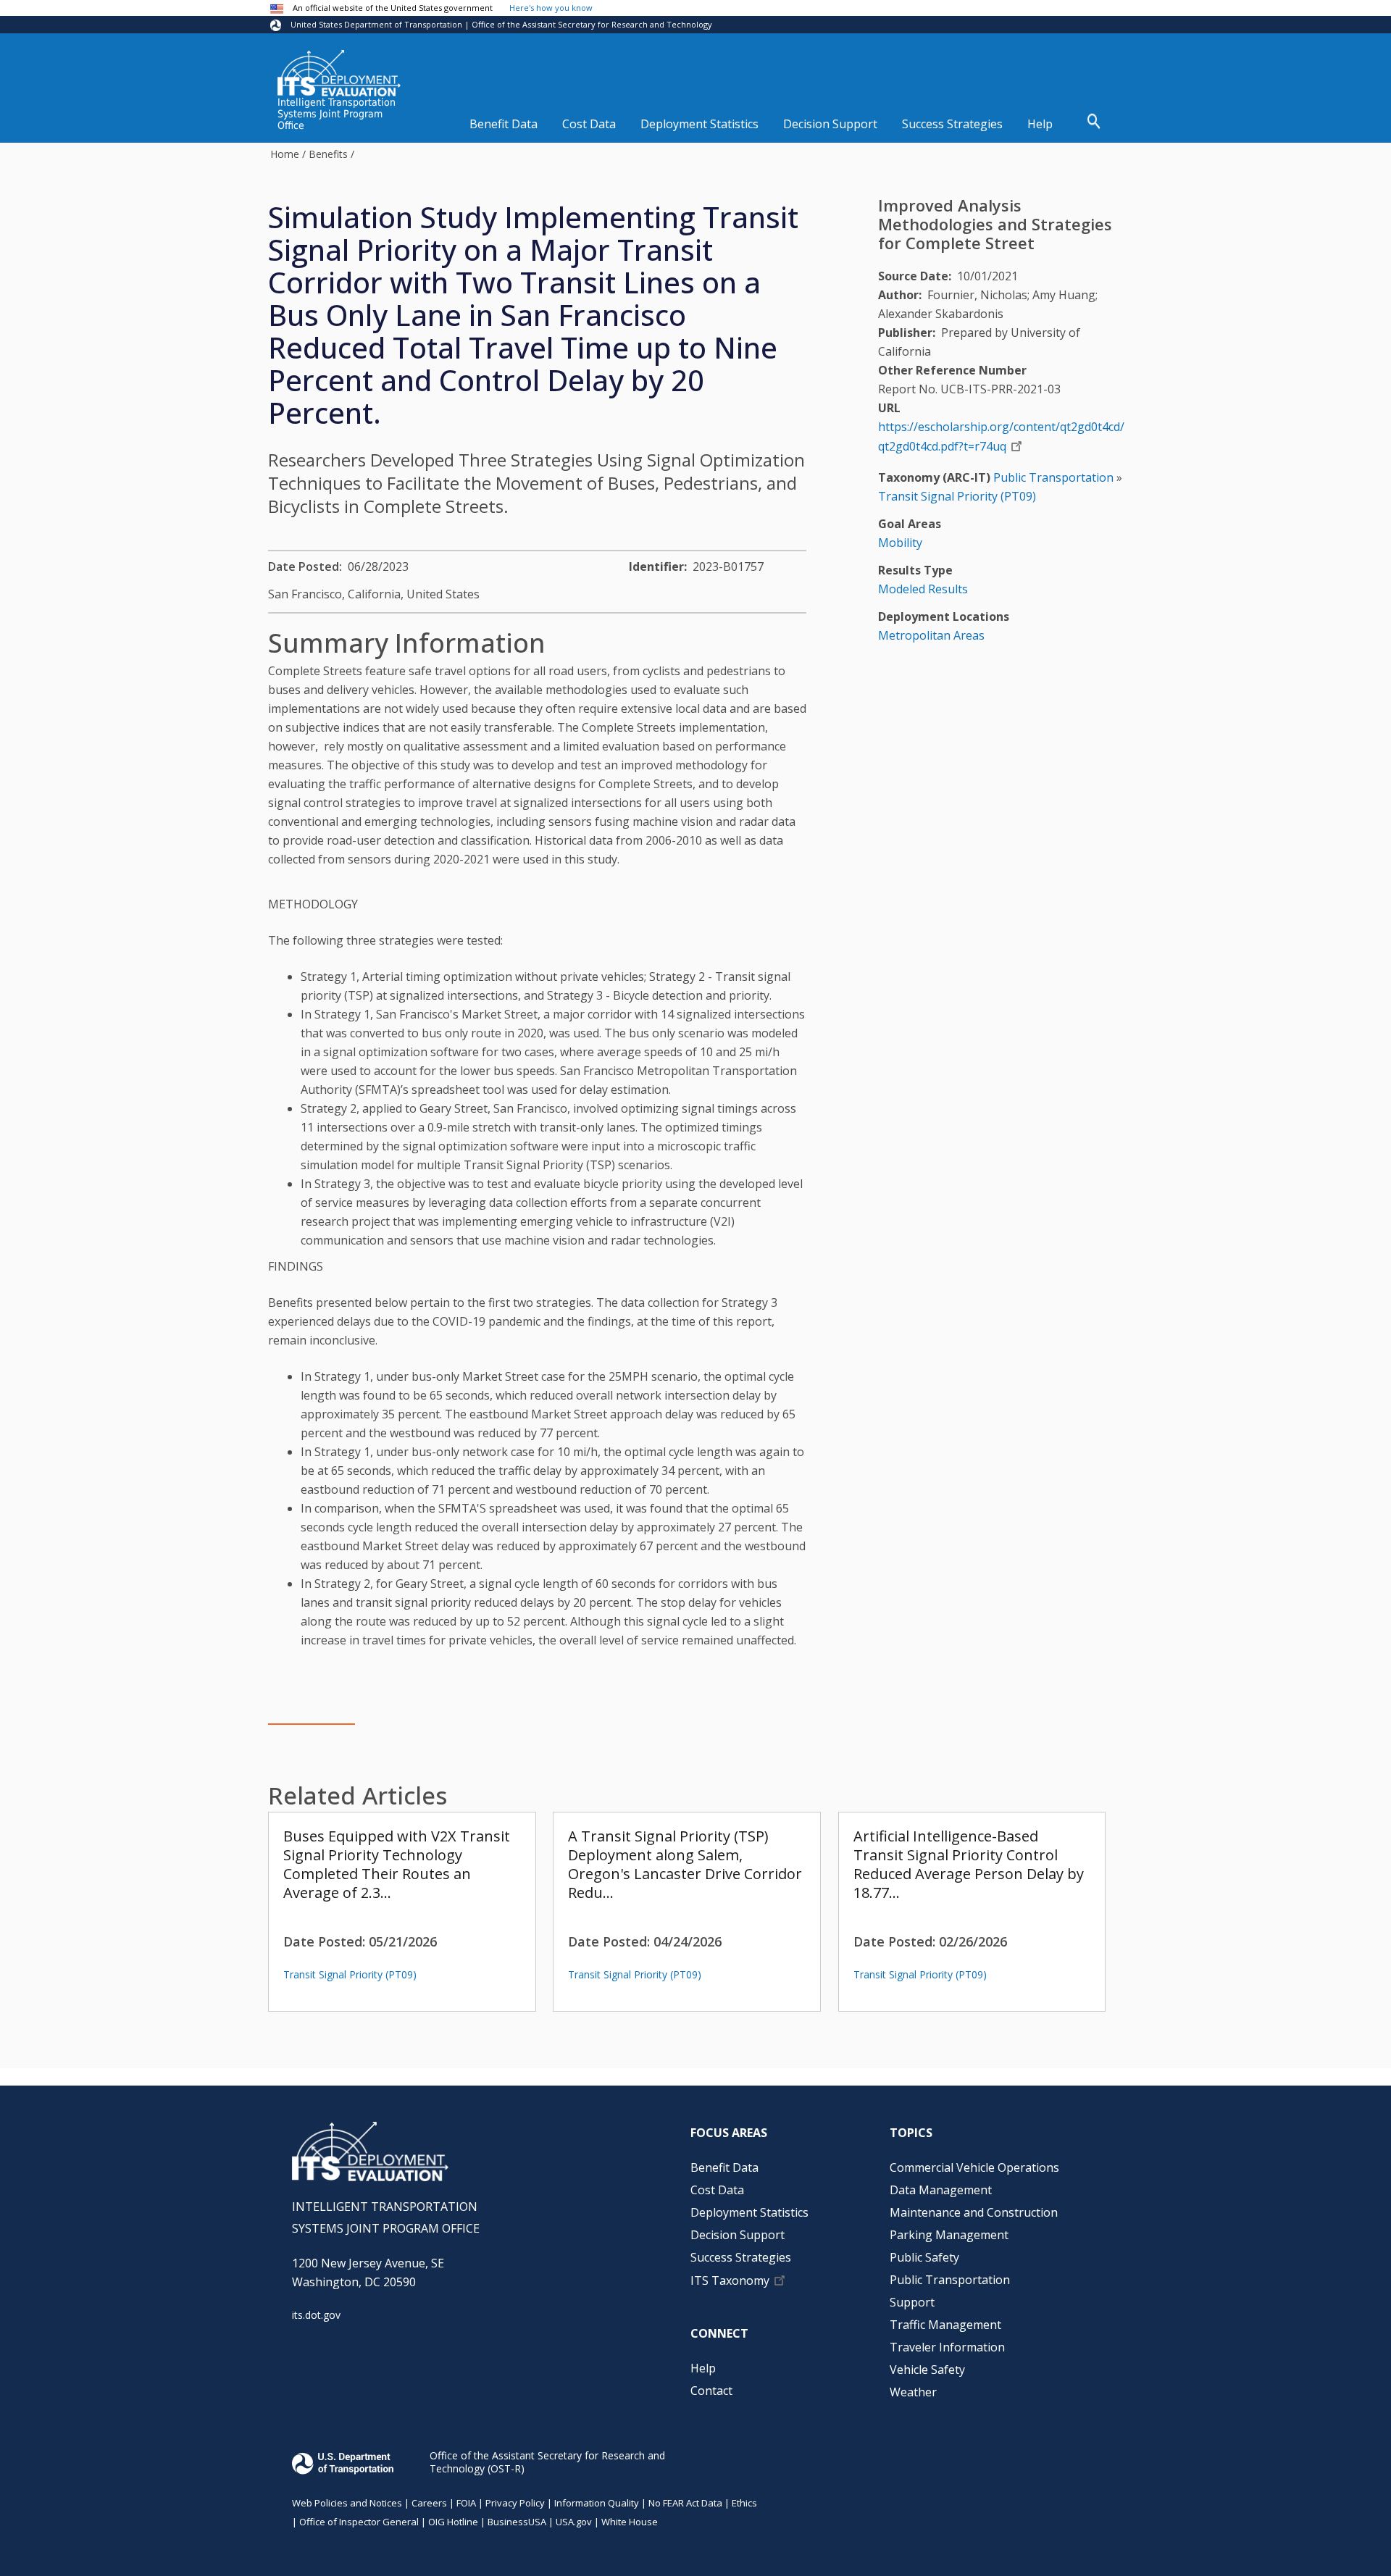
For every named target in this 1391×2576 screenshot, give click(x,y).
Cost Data (589, 124)
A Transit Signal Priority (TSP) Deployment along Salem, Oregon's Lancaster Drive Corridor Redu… (685, 1864)
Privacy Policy (515, 2503)
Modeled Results (923, 589)
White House (630, 2522)
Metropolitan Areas (931, 635)
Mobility (900, 543)
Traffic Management (945, 2325)
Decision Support (830, 124)
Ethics (744, 2503)
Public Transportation (1053, 477)
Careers (429, 2503)
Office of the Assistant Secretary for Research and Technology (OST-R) (547, 2462)
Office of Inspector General (359, 2522)
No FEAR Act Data (685, 2503)
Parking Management (949, 2235)
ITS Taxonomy (730, 2281)
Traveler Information (947, 2347)
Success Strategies (952, 124)
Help (1040, 124)
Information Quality (597, 2503)
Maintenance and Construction (974, 2212)
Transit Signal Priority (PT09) (350, 1974)
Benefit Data (504, 124)
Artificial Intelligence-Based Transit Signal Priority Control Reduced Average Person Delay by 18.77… (969, 1864)
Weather (913, 2392)
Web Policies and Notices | (352, 2503)
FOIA (466, 2503)
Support (912, 2302)
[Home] (339, 73)
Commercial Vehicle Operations (974, 2167)
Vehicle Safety (927, 2370)
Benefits (328, 154)
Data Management (941, 2190)
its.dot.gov (316, 2315)
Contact (711, 2391)
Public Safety (924, 2257)
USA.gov (574, 2522)
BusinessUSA (517, 2522)
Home (285, 154)
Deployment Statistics (699, 124)
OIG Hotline (453, 2522)
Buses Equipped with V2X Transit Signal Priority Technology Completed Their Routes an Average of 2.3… (397, 1864)
